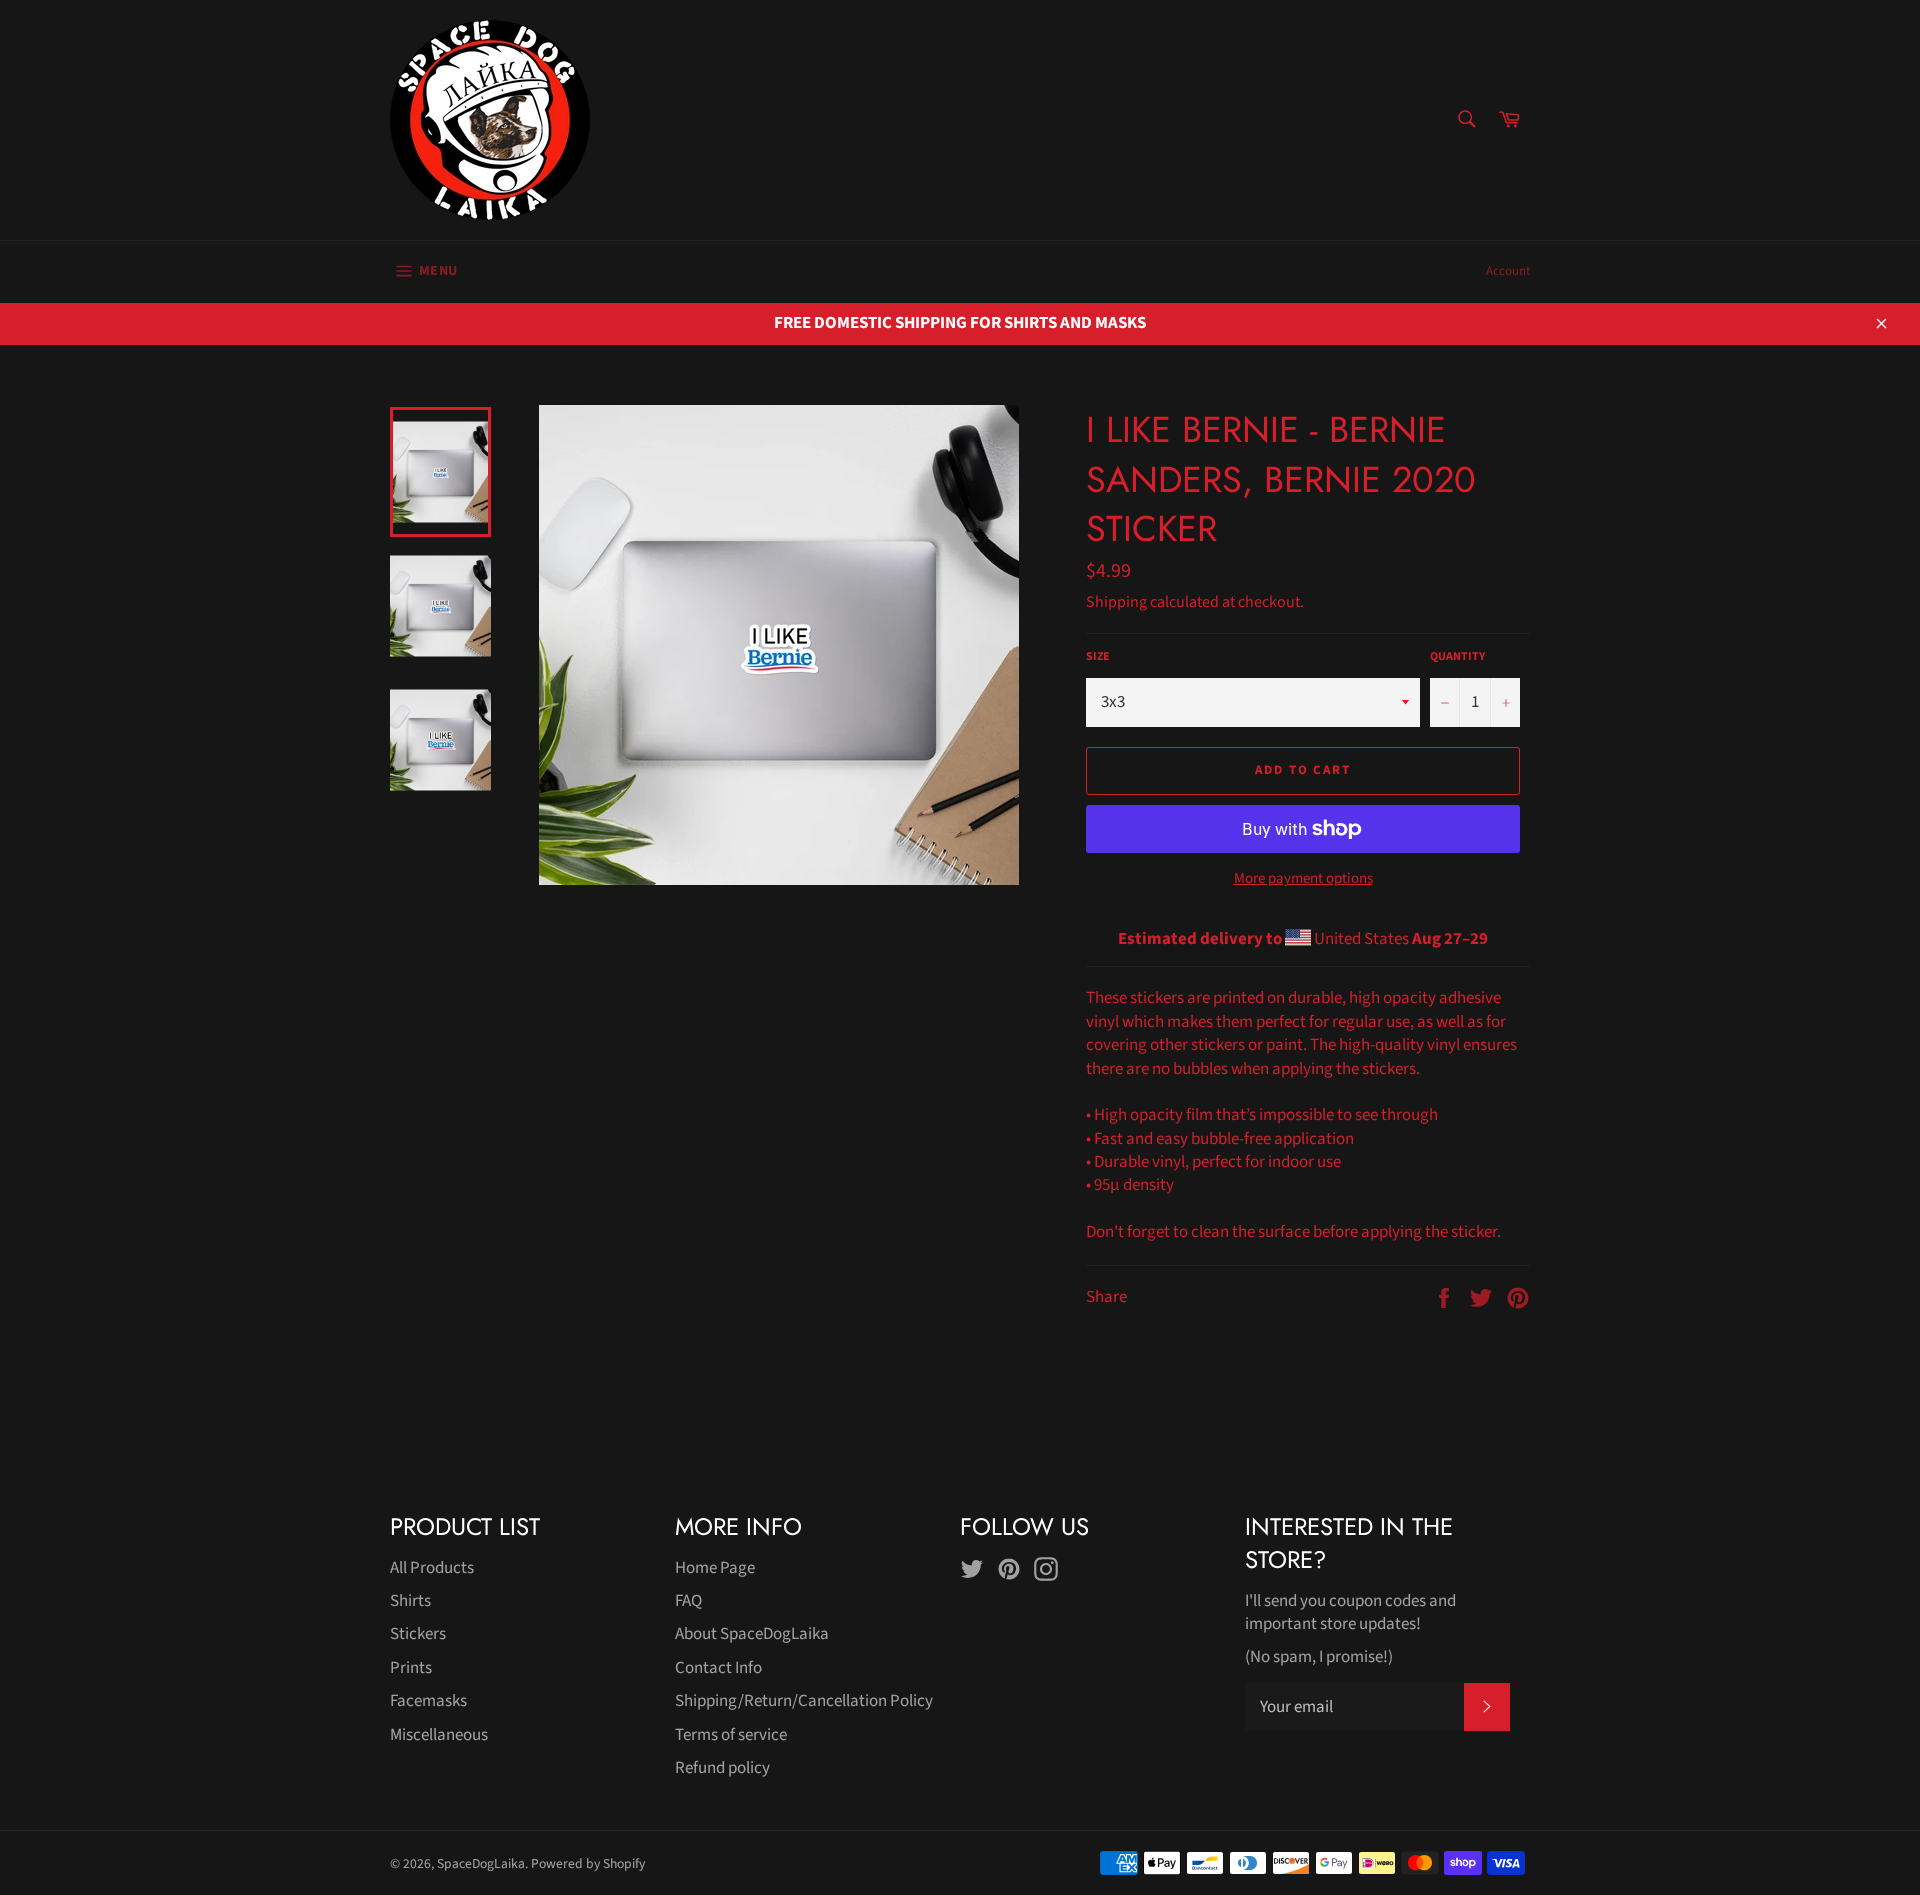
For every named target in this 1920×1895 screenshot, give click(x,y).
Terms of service (731, 1735)
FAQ (688, 1601)
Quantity (1457, 657)
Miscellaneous (439, 1735)
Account (1508, 271)
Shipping (1116, 602)
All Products (432, 1568)
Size (1098, 657)
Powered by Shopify (588, 1863)
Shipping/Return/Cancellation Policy (804, 1701)
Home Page (715, 1568)
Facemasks (428, 1701)
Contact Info (718, 1668)
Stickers (418, 1634)
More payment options (1303, 879)
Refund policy (722, 1768)
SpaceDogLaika (481, 1863)
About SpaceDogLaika (752, 1634)
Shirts (410, 1601)
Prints (411, 1668)
